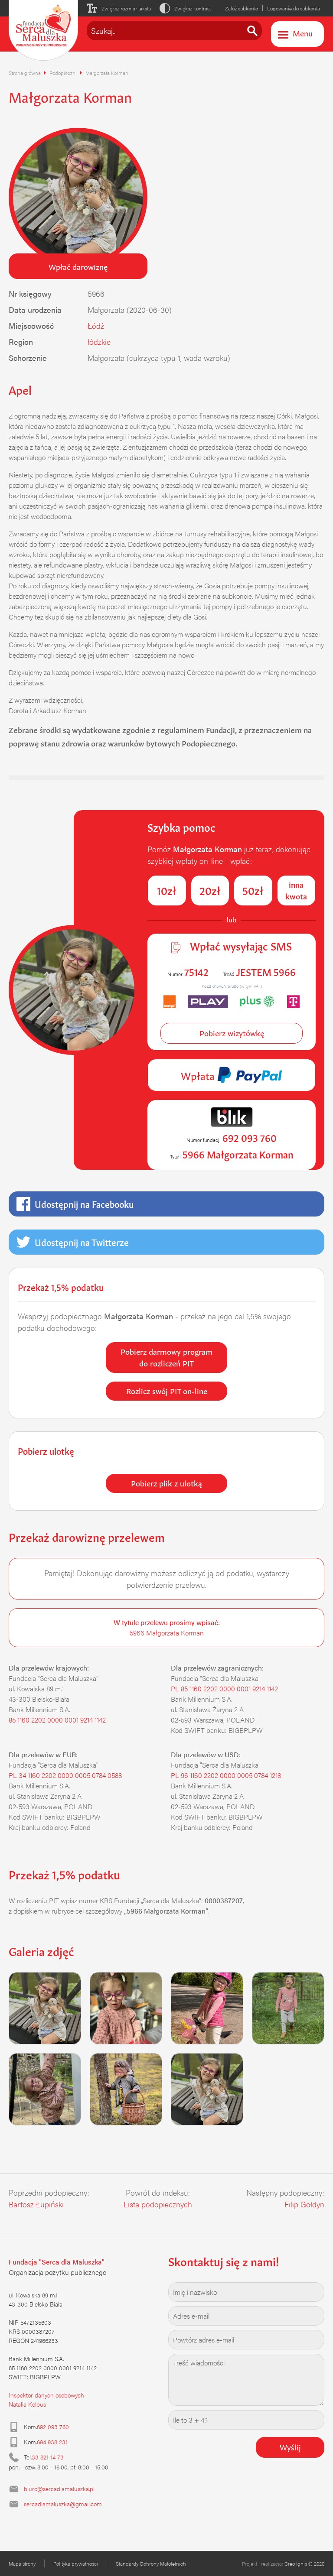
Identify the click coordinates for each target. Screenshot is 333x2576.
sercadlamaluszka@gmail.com (63, 2504)
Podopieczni (63, 73)
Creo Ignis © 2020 (304, 2563)
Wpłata (199, 1075)
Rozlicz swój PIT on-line (167, 1390)
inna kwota (296, 890)
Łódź (96, 326)
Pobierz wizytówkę (232, 1032)
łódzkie (99, 342)
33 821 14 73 (48, 2457)
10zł (167, 890)
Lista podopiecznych (158, 2204)
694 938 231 (52, 2442)
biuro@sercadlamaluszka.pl (59, 2488)
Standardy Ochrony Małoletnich (151, 2563)
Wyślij (290, 2446)
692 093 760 (53, 2427)
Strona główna (25, 73)
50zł (253, 890)
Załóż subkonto (242, 8)
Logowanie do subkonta (294, 8)
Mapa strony (22, 2563)
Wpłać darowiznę (78, 266)
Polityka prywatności (76, 2563)
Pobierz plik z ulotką (166, 1483)
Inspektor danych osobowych (46, 2395)
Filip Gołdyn (304, 2204)
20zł (210, 890)
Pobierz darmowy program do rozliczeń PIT (166, 1357)
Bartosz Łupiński (36, 2204)
